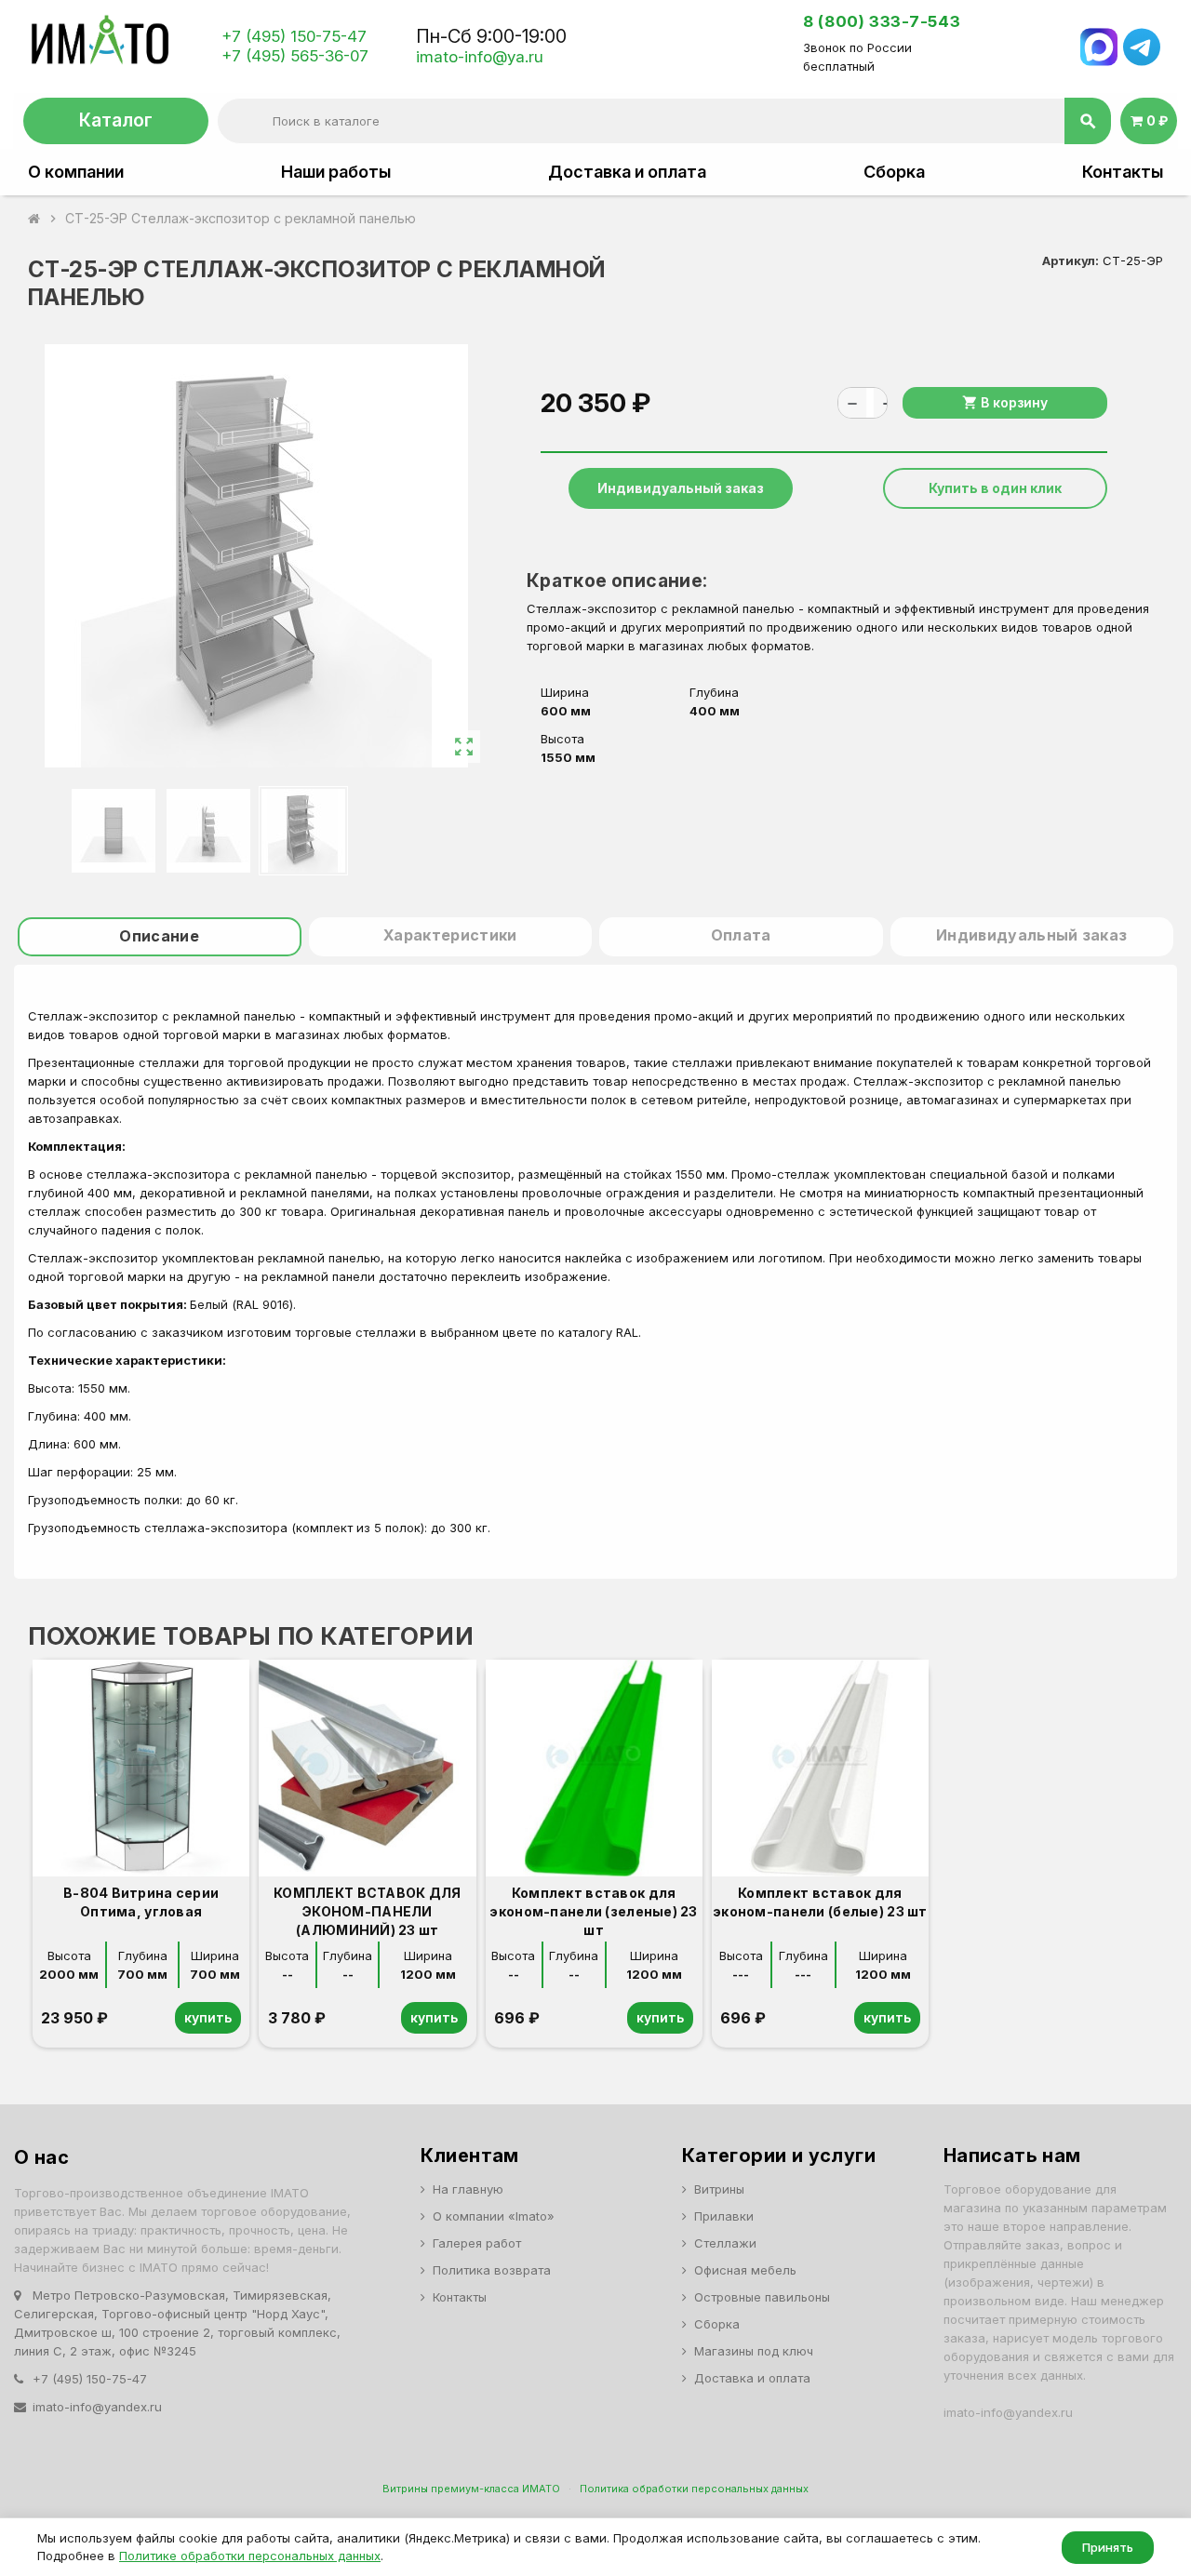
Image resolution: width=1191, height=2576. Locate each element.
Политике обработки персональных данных (250, 2556)
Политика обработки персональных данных (694, 2489)
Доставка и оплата (627, 172)
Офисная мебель (745, 2270)
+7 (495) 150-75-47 (294, 36)
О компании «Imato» (494, 2216)
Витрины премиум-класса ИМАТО (471, 2489)
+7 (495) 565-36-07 (295, 56)
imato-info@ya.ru (480, 57)
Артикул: (1071, 260)
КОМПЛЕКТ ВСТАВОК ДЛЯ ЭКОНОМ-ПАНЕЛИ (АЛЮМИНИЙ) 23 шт (368, 1911)
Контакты (1123, 172)
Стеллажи (725, 2243)
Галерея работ (477, 2243)
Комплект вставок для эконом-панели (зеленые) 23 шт (593, 1911)
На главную (468, 2189)
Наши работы (336, 172)
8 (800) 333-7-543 (882, 21)
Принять (1108, 2547)
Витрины (719, 2189)
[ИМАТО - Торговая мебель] (99, 46)
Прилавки (724, 2216)
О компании (76, 172)
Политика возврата (492, 2270)
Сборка (894, 172)
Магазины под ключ (754, 2351)
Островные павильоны (762, 2297)
